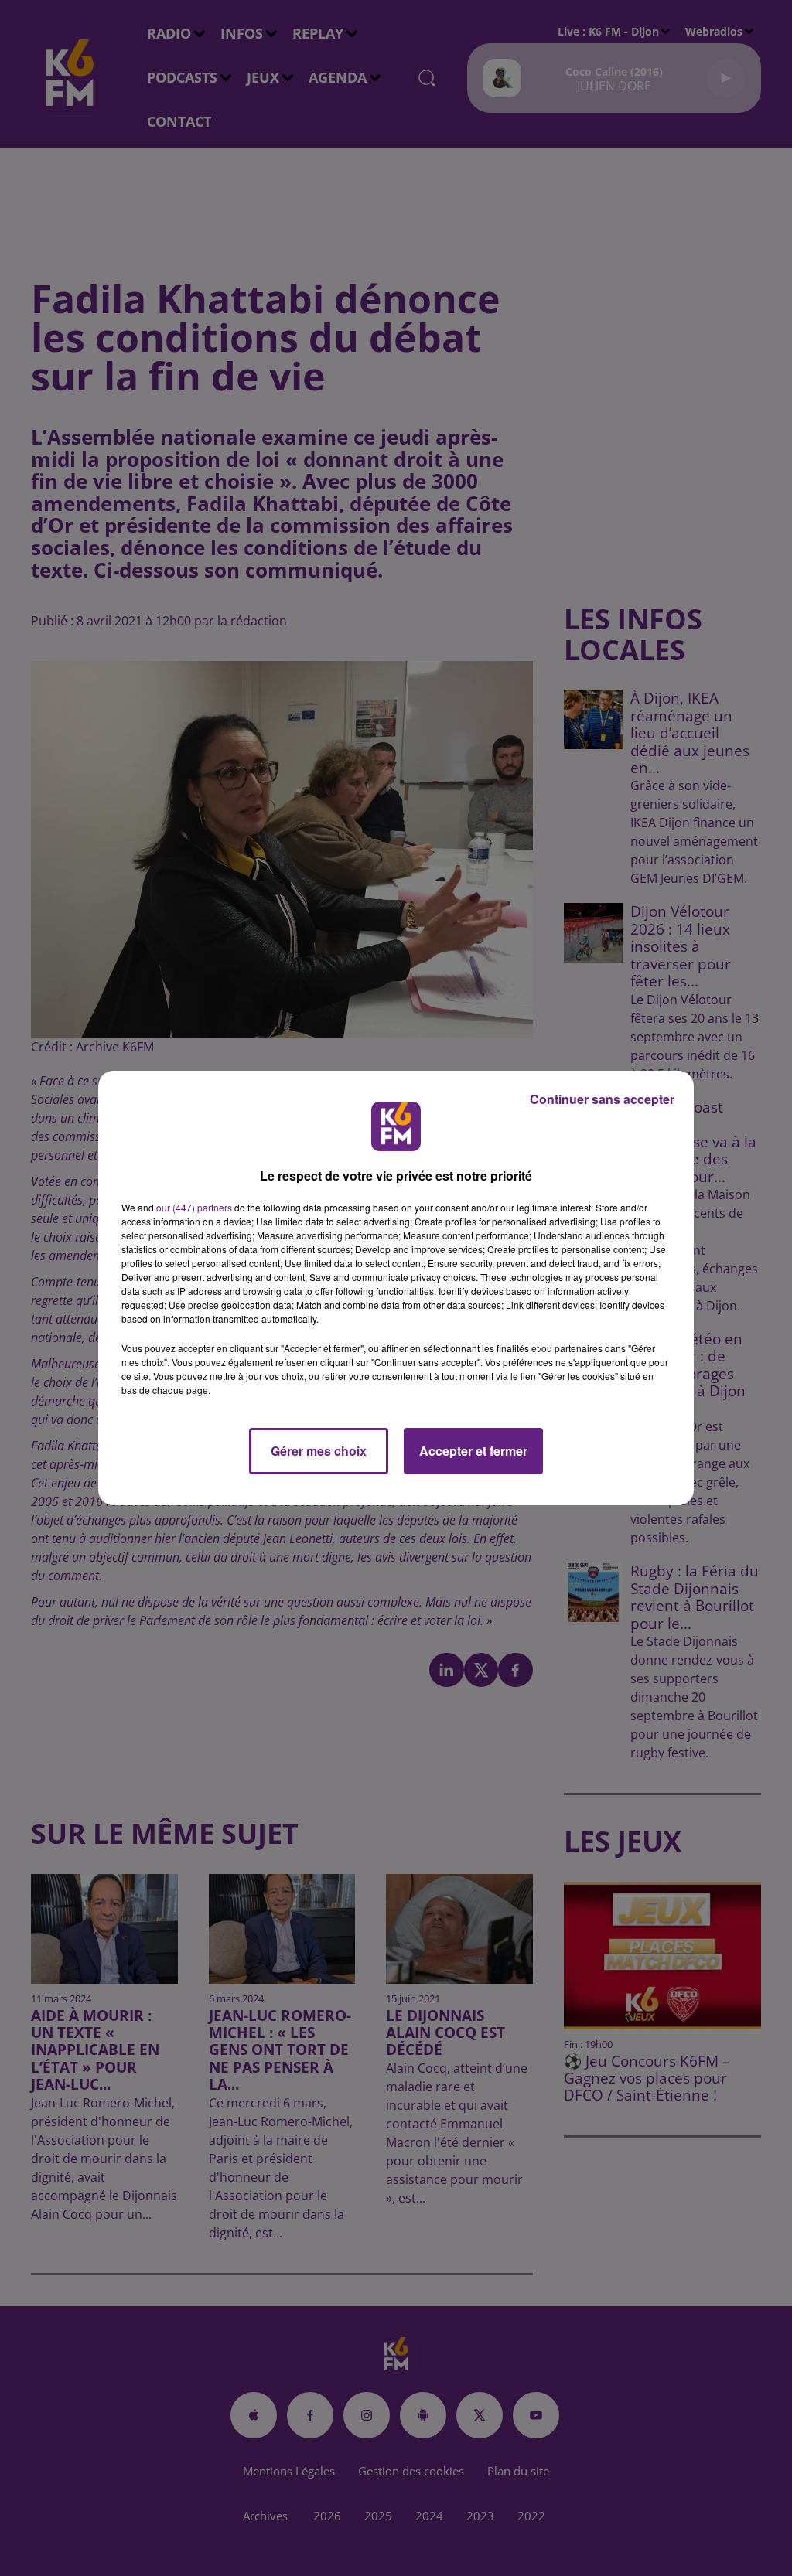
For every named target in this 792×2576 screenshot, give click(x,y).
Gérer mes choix (319, 1451)
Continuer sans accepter (602, 1099)
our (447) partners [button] (194, 1207)
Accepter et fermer (473, 1451)
